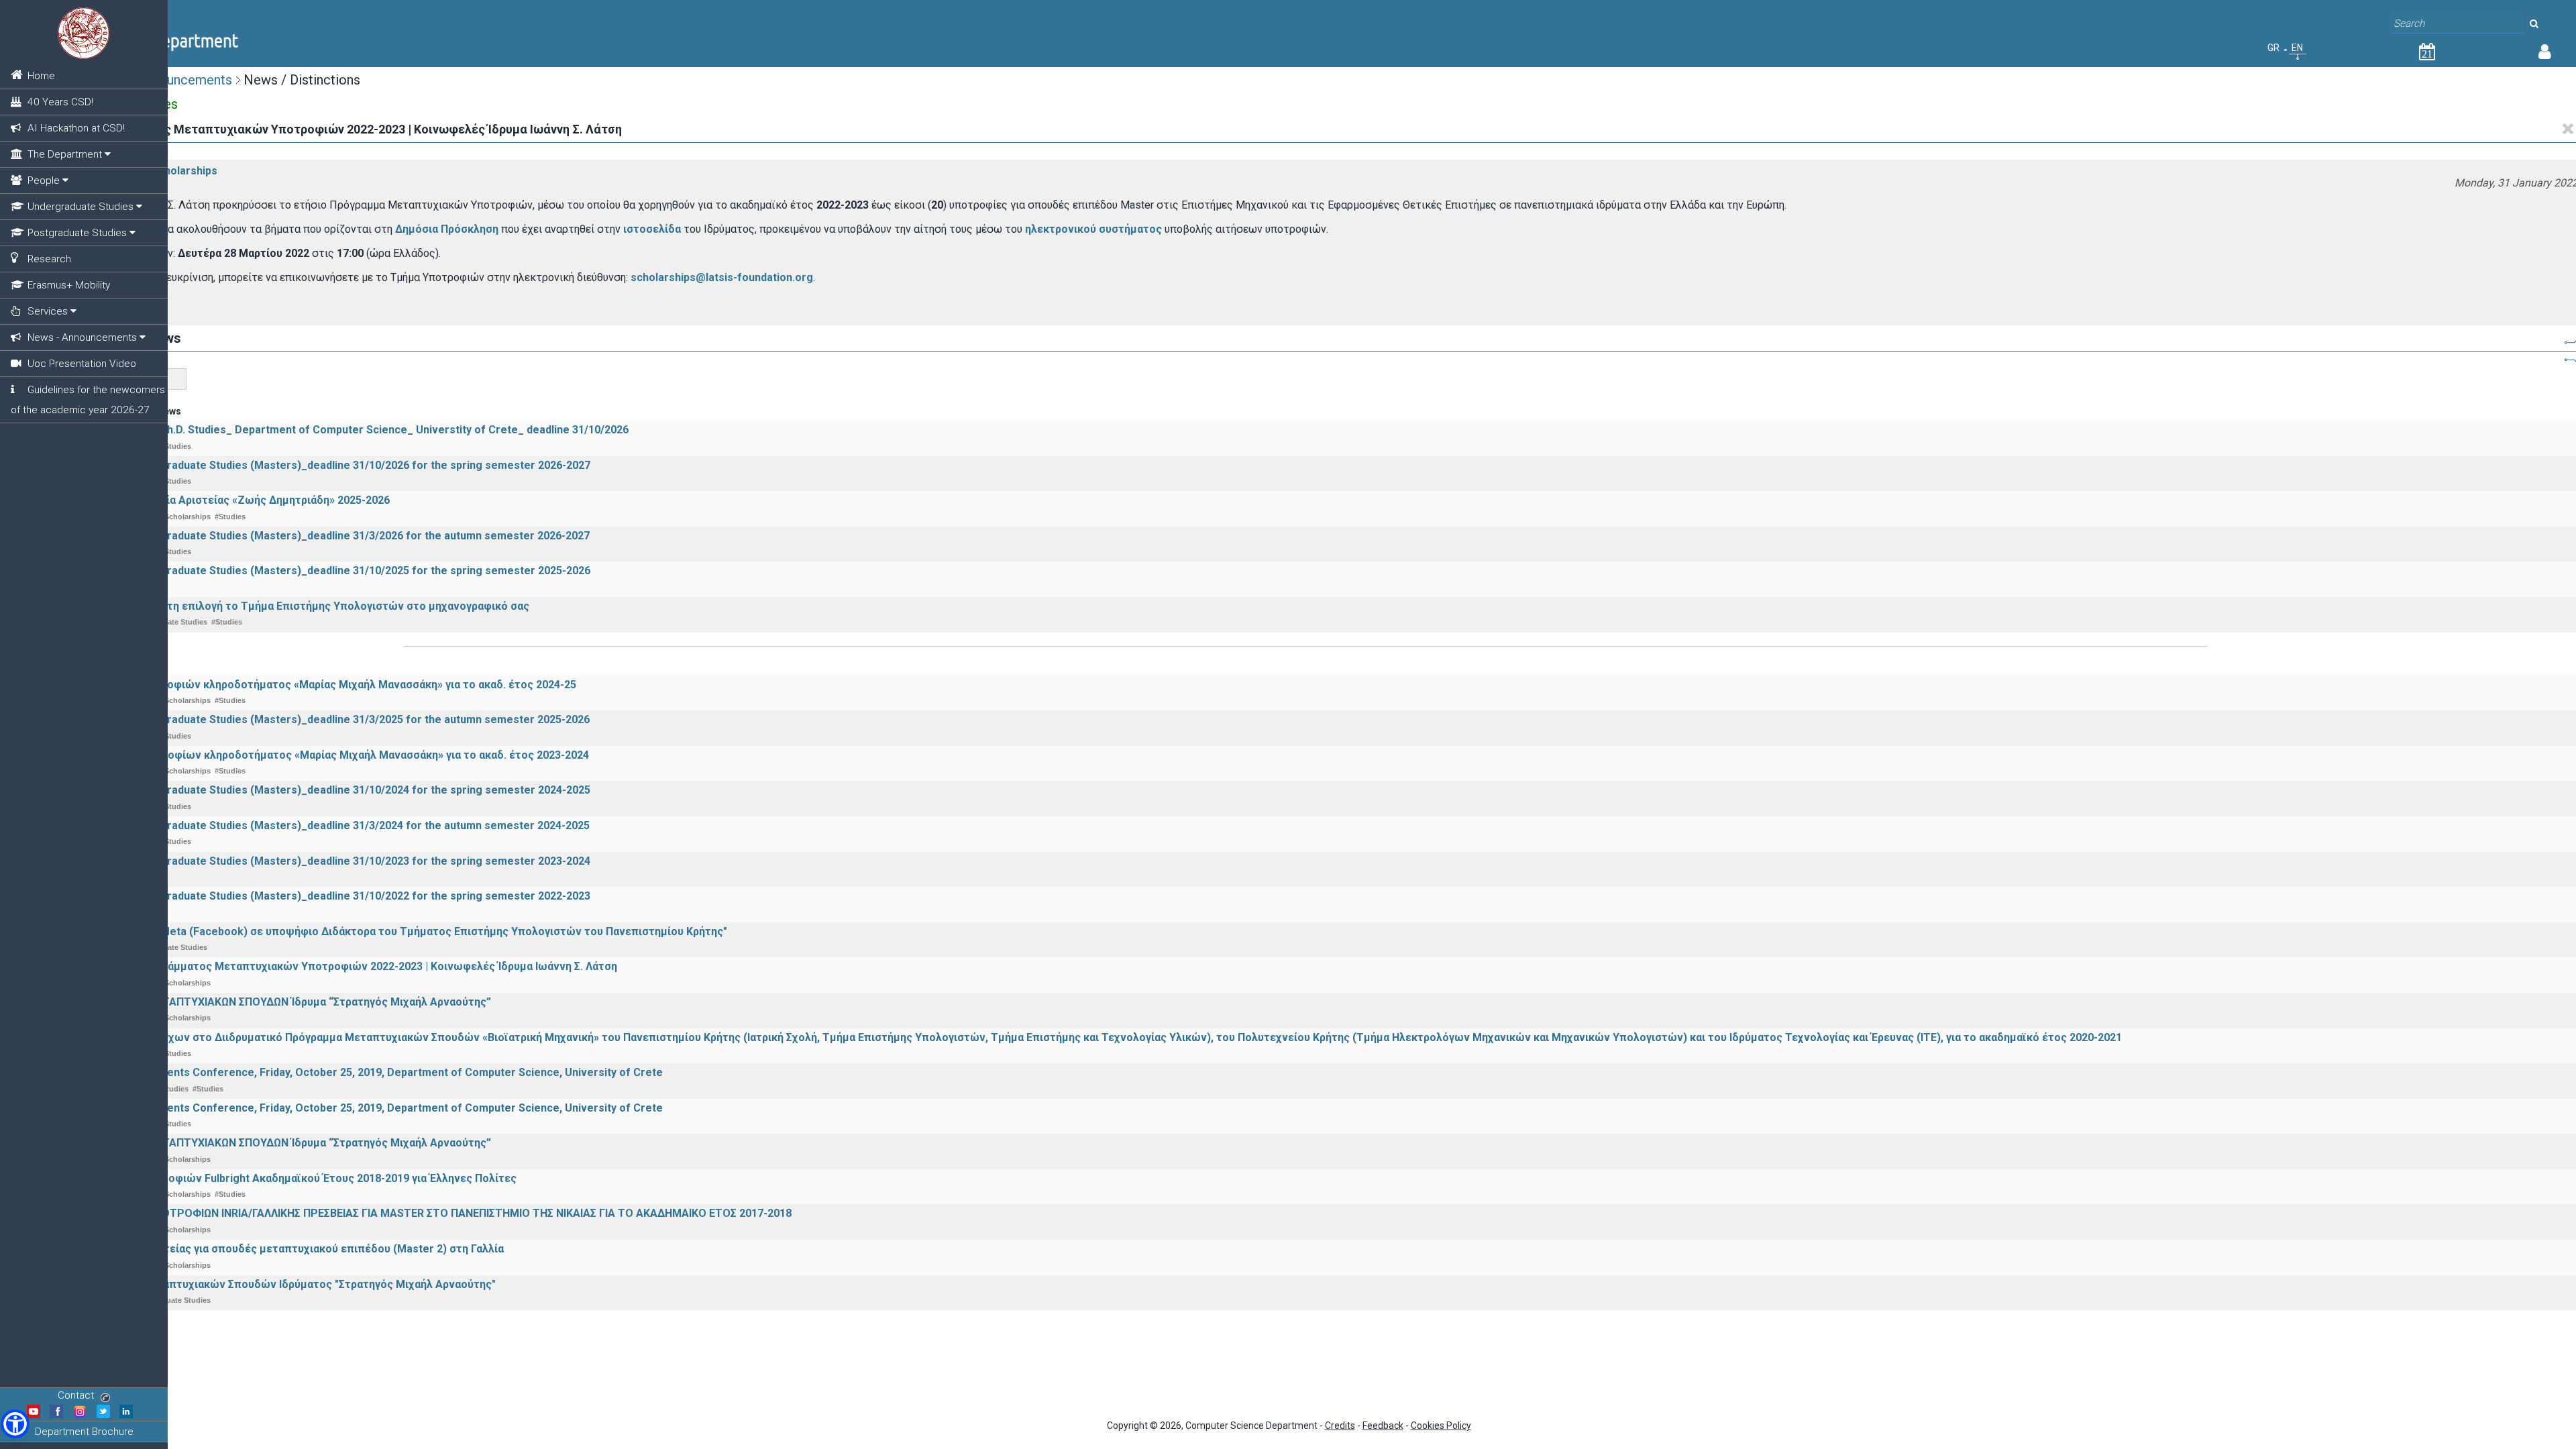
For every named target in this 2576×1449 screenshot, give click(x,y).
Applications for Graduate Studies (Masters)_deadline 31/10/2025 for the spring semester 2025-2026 (333, 571)
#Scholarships (181, 171)
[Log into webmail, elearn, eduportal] (2545, 54)
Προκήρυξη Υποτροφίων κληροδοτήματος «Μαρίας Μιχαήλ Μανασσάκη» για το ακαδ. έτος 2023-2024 (332, 755)
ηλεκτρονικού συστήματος (1093, 229)
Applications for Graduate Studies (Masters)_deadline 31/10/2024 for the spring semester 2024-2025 (333, 790)
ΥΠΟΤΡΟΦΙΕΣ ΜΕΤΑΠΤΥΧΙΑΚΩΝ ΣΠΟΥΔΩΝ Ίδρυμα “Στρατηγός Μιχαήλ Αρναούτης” (283, 1002)
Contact (76, 1395)
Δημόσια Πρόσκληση (447, 229)
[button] (15, 1424)
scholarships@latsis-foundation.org (722, 277)
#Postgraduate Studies (170, 1300)
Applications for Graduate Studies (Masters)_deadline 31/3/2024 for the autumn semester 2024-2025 (333, 825)
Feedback (1383, 1426)
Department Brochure (84, 1432)
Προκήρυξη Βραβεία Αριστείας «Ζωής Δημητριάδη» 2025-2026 (233, 500)
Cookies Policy (1441, 1426)
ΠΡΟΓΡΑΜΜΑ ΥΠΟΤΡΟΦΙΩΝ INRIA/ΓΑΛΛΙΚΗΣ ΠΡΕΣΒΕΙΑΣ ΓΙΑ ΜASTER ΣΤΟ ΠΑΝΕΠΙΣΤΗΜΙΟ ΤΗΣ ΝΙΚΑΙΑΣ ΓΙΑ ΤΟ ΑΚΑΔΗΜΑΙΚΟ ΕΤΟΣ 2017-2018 (434, 1213)
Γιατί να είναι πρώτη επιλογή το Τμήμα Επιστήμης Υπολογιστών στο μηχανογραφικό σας (303, 606)
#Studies (176, 446)
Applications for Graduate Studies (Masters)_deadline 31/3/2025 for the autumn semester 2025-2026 (333, 719)
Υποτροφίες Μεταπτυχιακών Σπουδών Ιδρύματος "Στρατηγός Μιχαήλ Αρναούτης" (286, 1284)
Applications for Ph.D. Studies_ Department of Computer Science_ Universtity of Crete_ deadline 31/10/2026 (352, 430)
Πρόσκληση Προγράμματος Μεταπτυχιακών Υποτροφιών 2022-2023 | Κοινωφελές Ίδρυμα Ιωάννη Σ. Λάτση (346, 966)
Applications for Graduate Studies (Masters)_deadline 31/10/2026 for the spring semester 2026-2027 (333, 465)
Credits (1340, 1426)
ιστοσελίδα (652, 229)
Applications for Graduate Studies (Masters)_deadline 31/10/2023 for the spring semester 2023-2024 (333, 861)
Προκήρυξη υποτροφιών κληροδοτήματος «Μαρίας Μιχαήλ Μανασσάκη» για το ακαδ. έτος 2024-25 (326, 685)
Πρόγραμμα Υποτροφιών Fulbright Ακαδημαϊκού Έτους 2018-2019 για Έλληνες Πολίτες (296, 1178)
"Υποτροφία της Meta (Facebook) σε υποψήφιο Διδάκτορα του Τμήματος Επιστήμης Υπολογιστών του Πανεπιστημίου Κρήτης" (401, 931)
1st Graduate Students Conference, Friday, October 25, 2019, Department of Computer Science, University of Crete (369, 1072)
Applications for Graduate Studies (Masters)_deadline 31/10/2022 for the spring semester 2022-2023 (333, 896)
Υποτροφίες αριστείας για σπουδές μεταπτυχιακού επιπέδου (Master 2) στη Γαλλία (290, 1249)
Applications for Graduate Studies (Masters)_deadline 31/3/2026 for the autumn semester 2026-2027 (333, 536)
